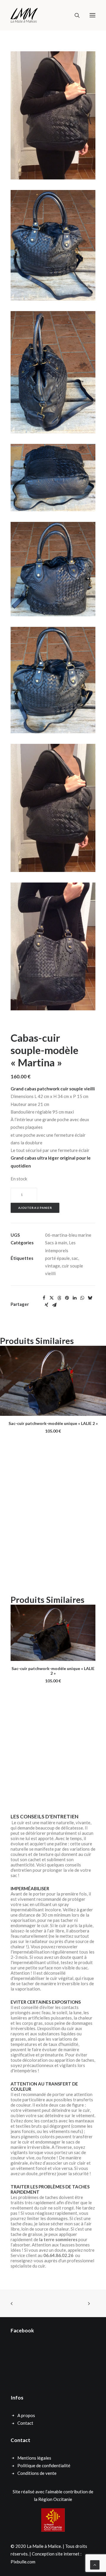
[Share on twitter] (52, 1298)
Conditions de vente (37, 2473)
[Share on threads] (59, 1298)
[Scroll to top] (95, 2564)
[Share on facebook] (44, 1298)
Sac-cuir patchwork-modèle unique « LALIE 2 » (53, 1423)
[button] (92, 15)
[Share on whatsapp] (82, 1298)
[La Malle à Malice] (24, 15)
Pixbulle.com (23, 2562)
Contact (25, 2423)
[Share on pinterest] (67, 1298)
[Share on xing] (47, 1305)
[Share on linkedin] (74, 1298)
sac (75, 1258)
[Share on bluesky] (90, 1298)
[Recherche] (74, 15)
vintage (53, 1266)
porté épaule (57, 1258)
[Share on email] (54, 1305)
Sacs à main (56, 1243)
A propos (26, 2415)
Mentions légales (34, 2458)
